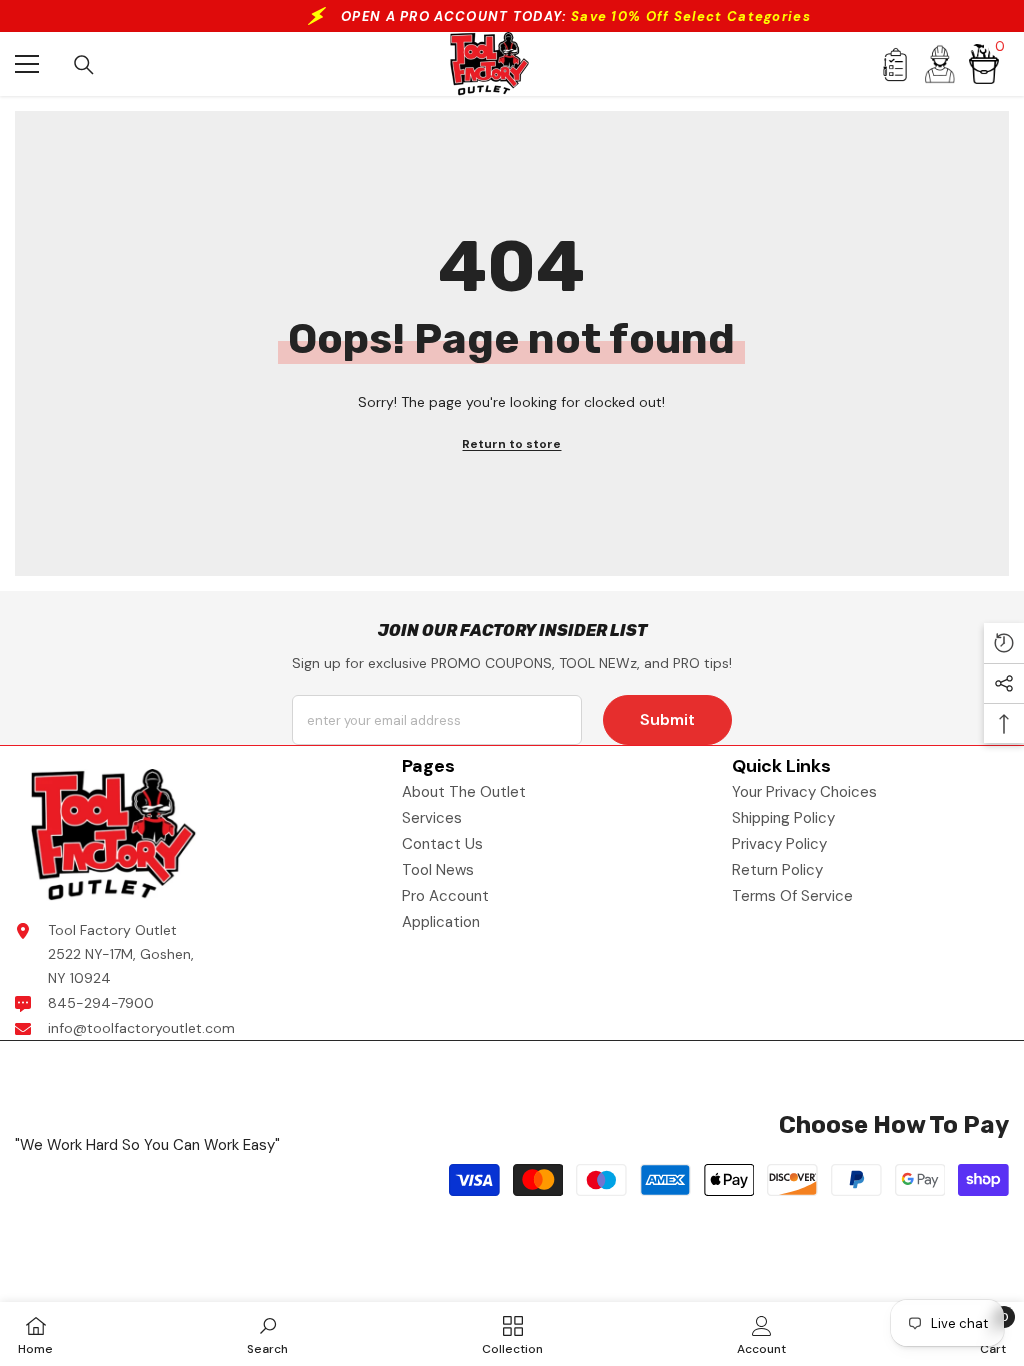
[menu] (27, 64)
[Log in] (940, 64)
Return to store (511, 444)
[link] (267, 1334)
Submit (667, 719)
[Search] (84, 65)
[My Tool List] (894, 64)
